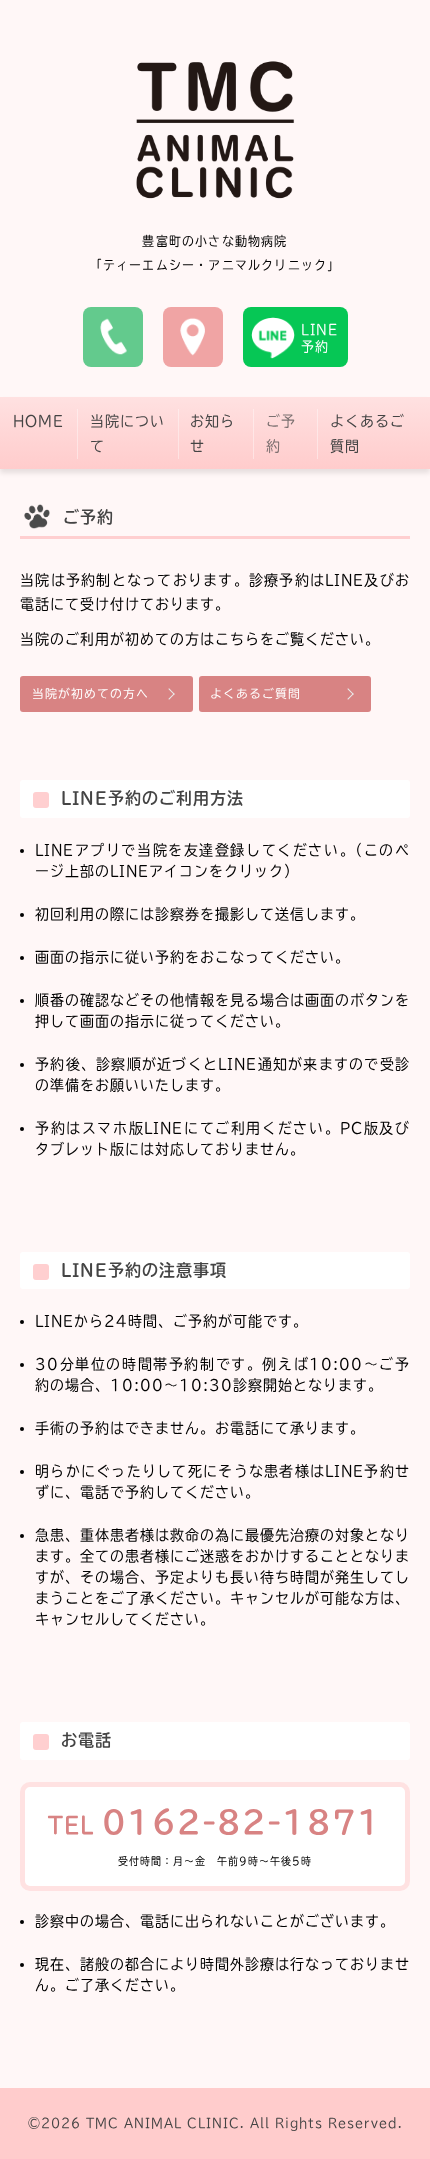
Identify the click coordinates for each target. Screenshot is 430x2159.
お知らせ (212, 433)
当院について (127, 433)
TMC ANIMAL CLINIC (163, 2123)
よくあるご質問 (367, 433)
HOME (38, 421)
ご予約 (281, 433)
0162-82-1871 (242, 1822)
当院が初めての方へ (90, 693)
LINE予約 (319, 338)
